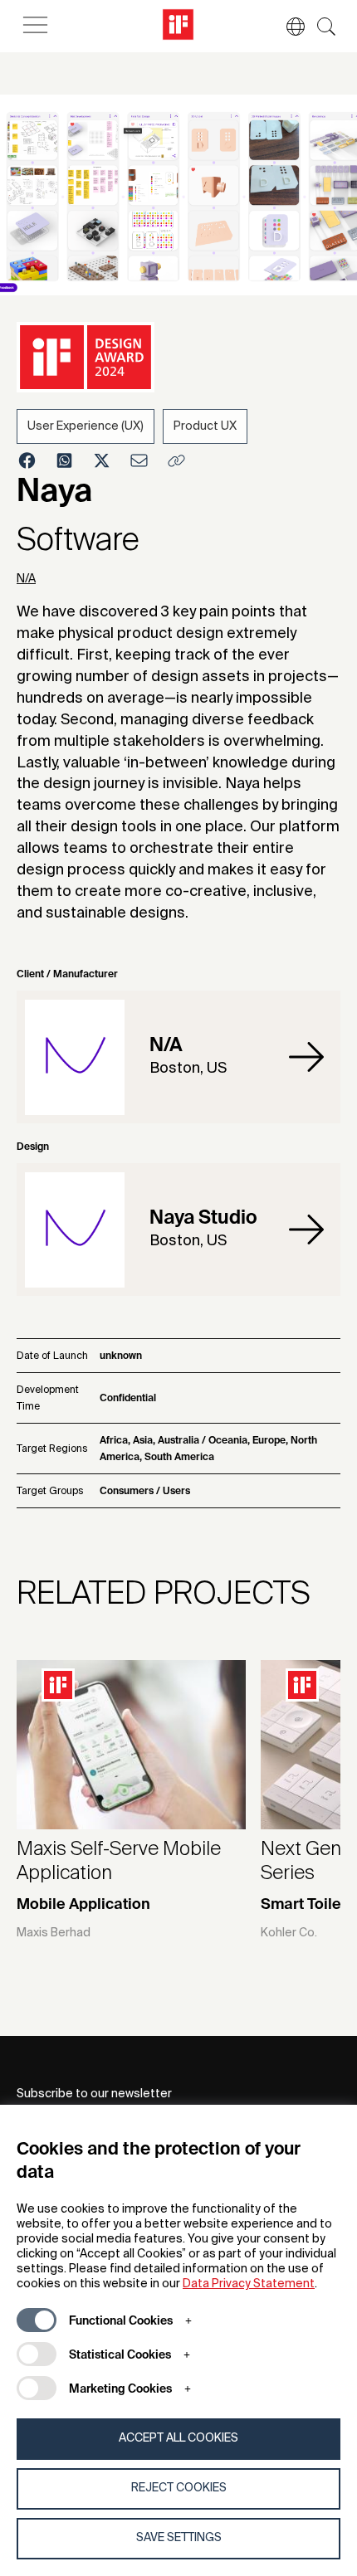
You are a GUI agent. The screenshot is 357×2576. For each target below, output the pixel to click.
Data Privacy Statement (249, 2284)
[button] (287, 27)
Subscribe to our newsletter (94, 2094)
